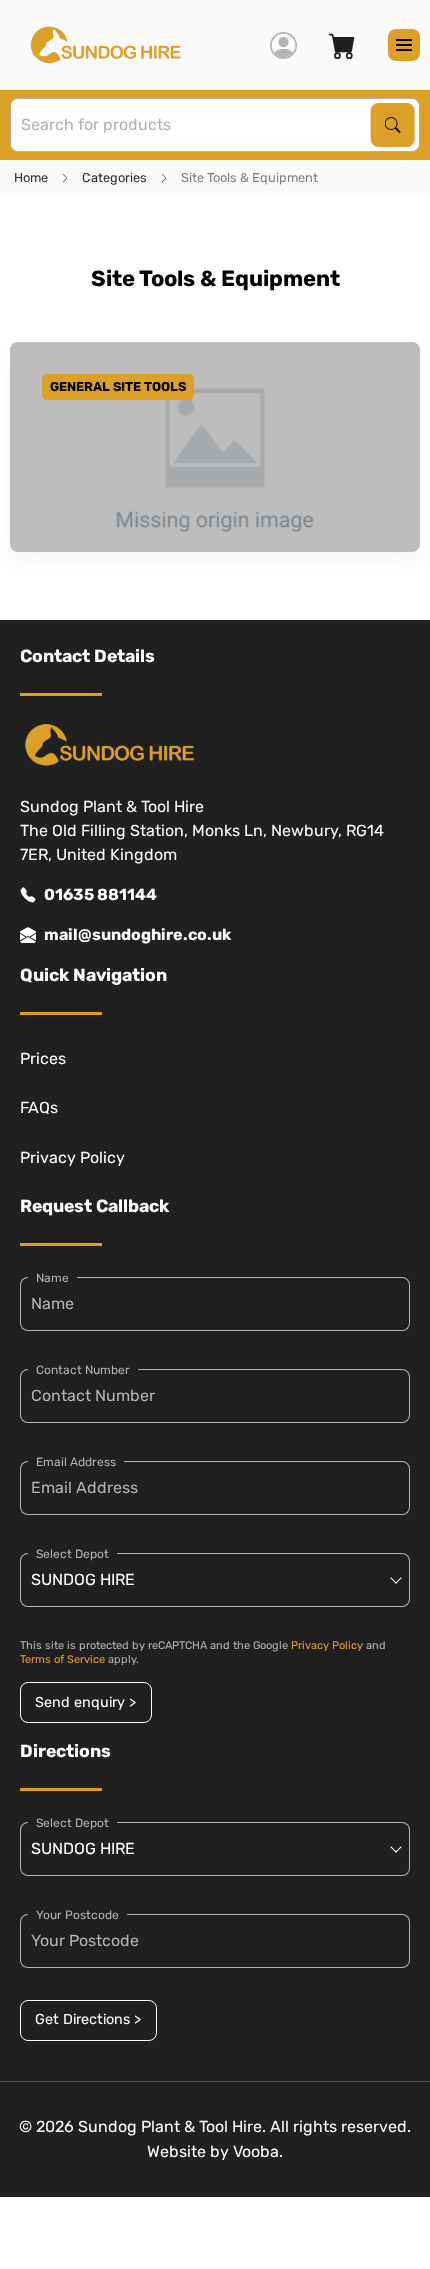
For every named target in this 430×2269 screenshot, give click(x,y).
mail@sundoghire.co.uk (137, 934)
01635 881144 (100, 894)
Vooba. (258, 2151)
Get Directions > (88, 2019)
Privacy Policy (72, 1157)
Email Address (76, 1462)
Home (31, 177)
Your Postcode (77, 1915)
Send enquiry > (85, 1702)
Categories (114, 177)
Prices (43, 1058)
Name (52, 1278)
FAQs (39, 1107)
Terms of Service (62, 1659)
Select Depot (72, 1554)
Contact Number (83, 1370)
